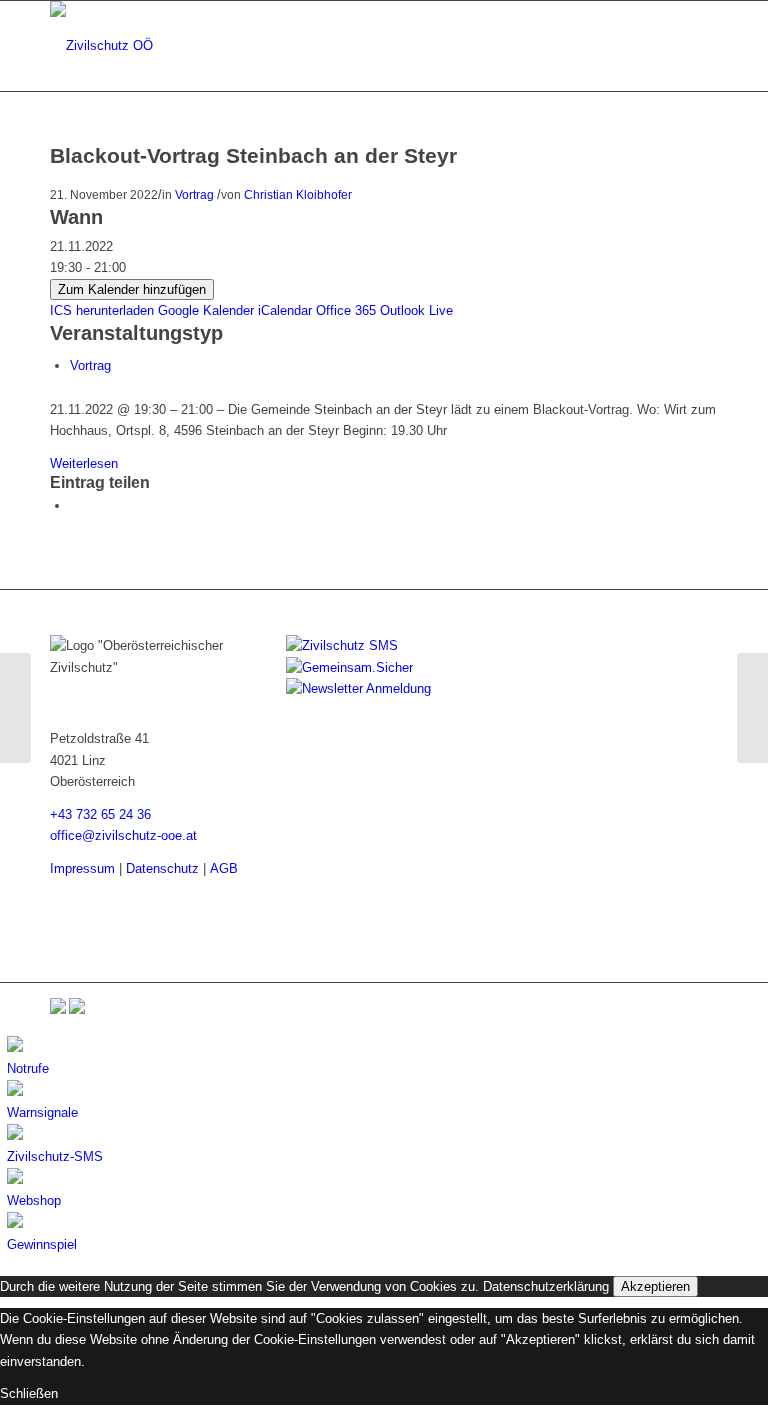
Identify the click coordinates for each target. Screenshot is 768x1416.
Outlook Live (416, 310)
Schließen (29, 1393)
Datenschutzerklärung (546, 1286)
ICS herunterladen (102, 310)
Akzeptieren (655, 1286)
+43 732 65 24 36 (100, 814)
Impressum (82, 868)
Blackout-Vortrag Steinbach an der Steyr (253, 155)
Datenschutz (162, 868)
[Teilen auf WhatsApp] (75, 505)
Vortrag (194, 194)
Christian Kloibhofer (298, 194)
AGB (224, 868)
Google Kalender (206, 310)
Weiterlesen (84, 463)
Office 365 (346, 310)
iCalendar (285, 310)
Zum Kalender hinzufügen (132, 289)
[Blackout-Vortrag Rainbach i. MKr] (15, 708)
